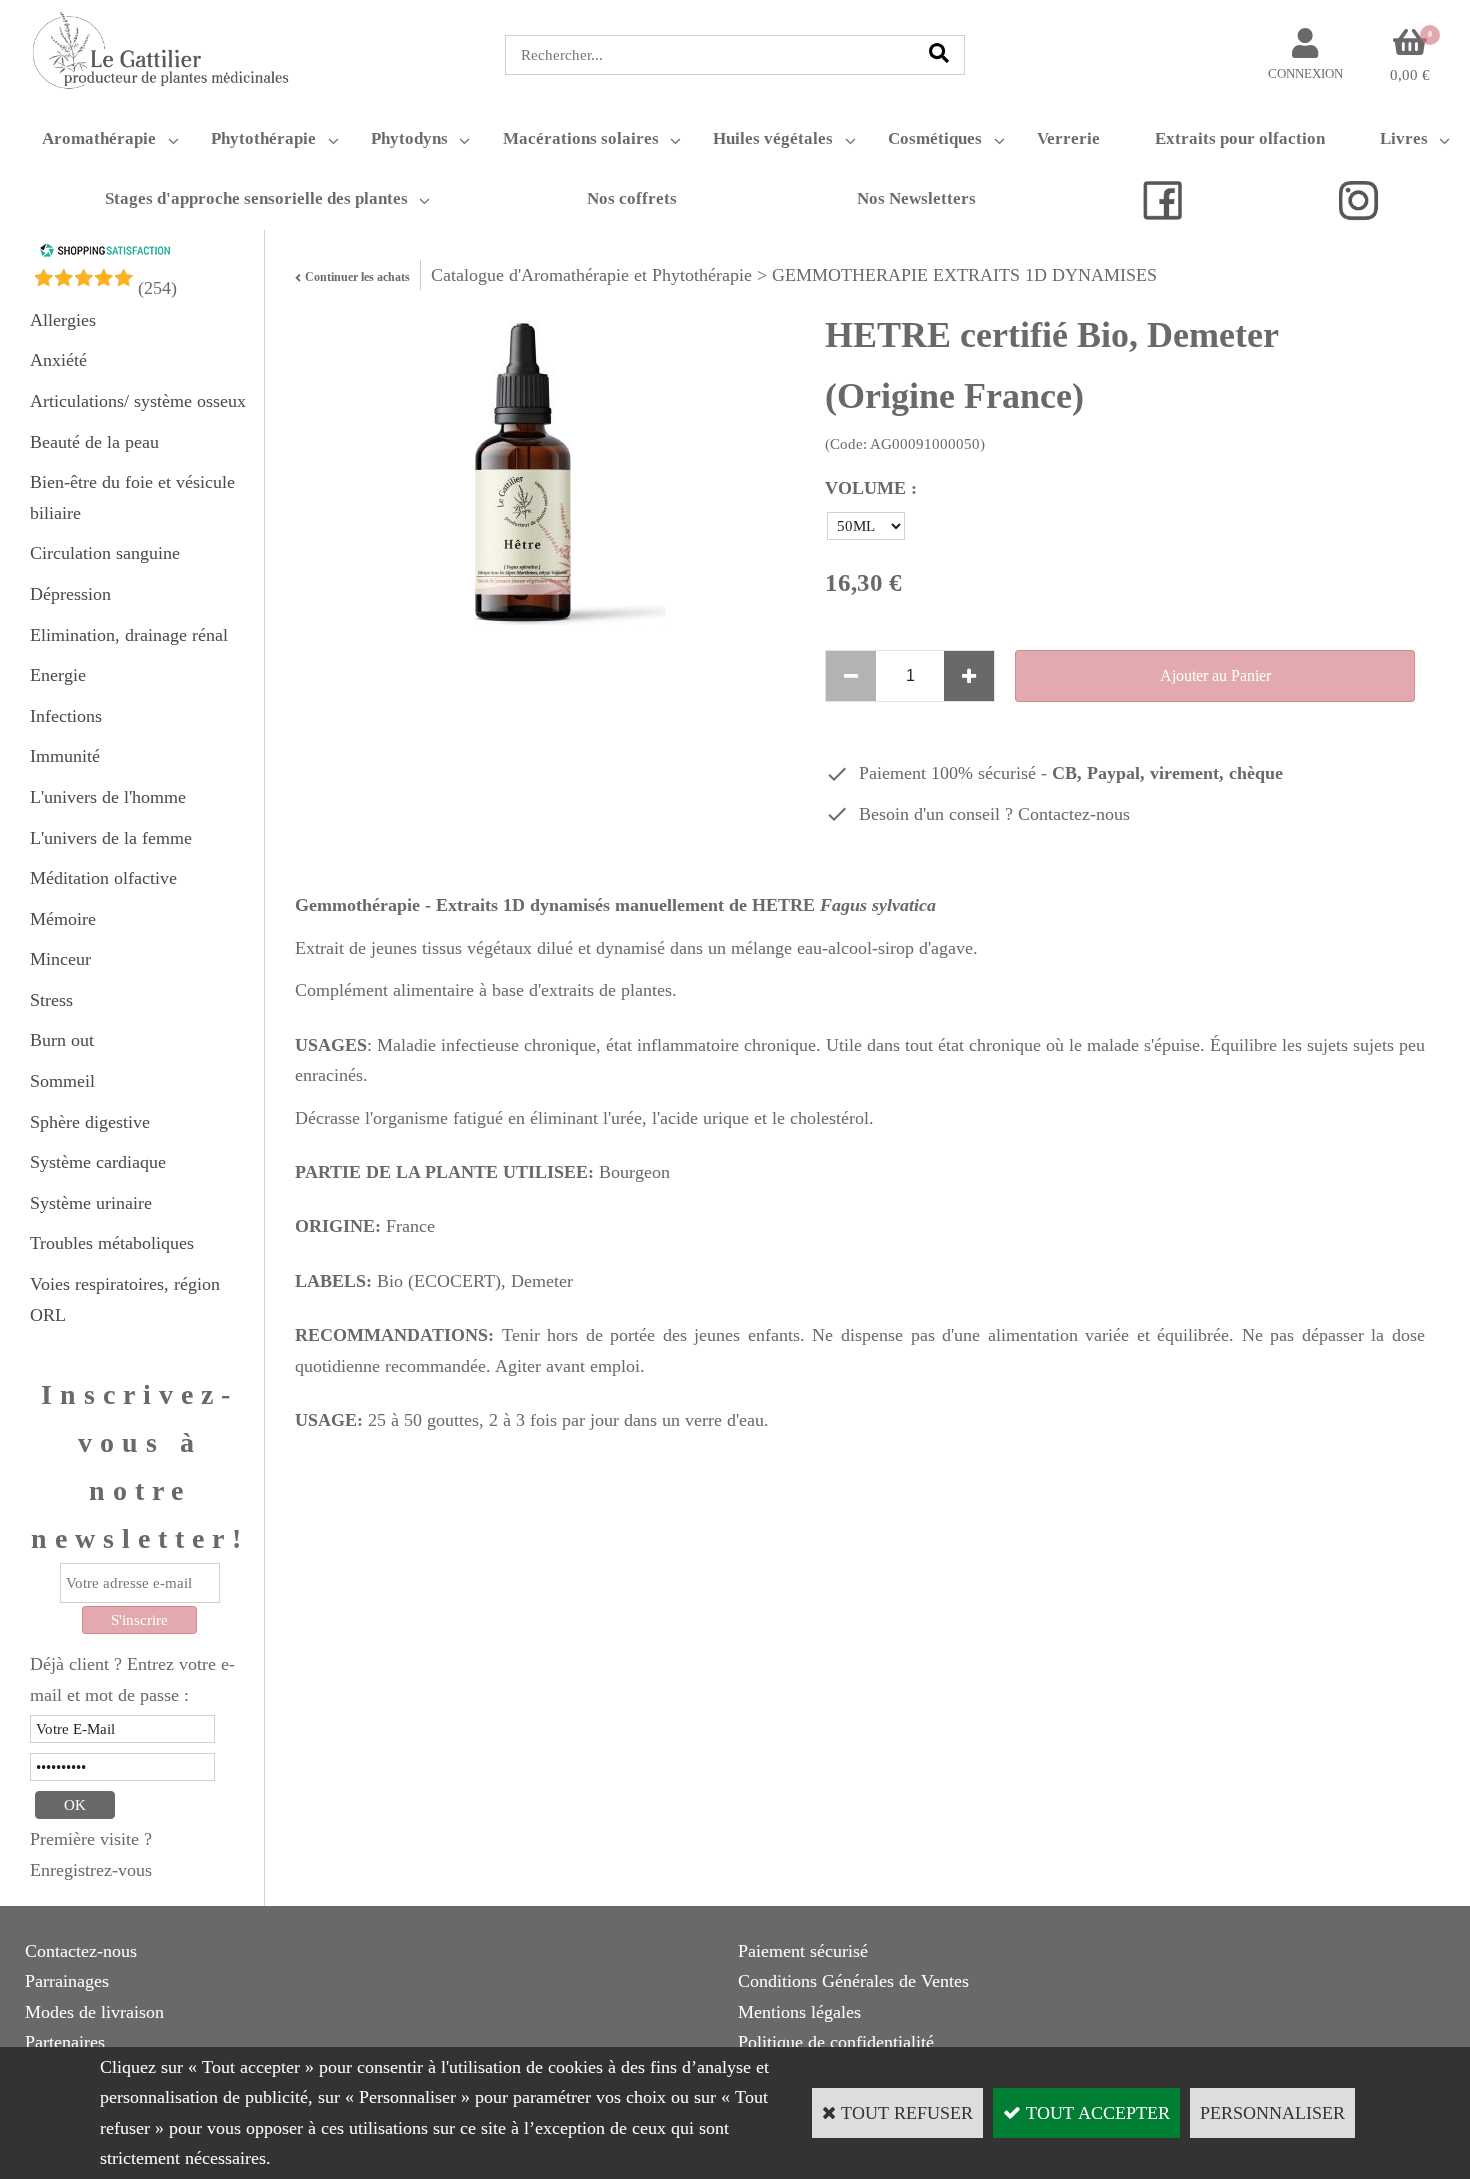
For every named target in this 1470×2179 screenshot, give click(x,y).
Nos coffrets (632, 198)
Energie (58, 675)
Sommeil (62, 1081)
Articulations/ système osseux (138, 401)
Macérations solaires (581, 138)
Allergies (63, 320)
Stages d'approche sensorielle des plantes (256, 198)
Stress (51, 1000)
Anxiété (58, 360)
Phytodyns (409, 138)
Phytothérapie (263, 138)
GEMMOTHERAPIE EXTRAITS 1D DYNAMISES (964, 275)
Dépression (70, 594)
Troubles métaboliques (112, 1243)
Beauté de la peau (94, 442)
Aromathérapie (99, 138)
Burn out (62, 1040)
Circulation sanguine (105, 553)
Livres (1404, 138)
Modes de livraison (94, 2012)
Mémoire (63, 919)
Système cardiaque (98, 1162)
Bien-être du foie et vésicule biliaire (132, 497)
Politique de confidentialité (836, 2042)
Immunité (65, 756)
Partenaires (65, 2042)
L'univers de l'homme (108, 797)
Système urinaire (91, 1203)
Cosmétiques (935, 138)
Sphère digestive (90, 1122)
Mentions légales (799, 2012)
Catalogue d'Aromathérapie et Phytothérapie (591, 275)
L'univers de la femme (111, 838)
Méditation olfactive (103, 878)
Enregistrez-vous (91, 1870)
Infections (66, 716)
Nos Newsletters (916, 198)
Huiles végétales (773, 138)
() (157, 288)
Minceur (60, 959)
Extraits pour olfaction (1240, 138)
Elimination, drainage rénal (129, 635)
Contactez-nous (1074, 814)
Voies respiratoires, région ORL (125, 1299)
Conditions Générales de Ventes (853, 1981)
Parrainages (67, 1981)
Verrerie (1068, 138)
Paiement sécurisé (803, 1951)
